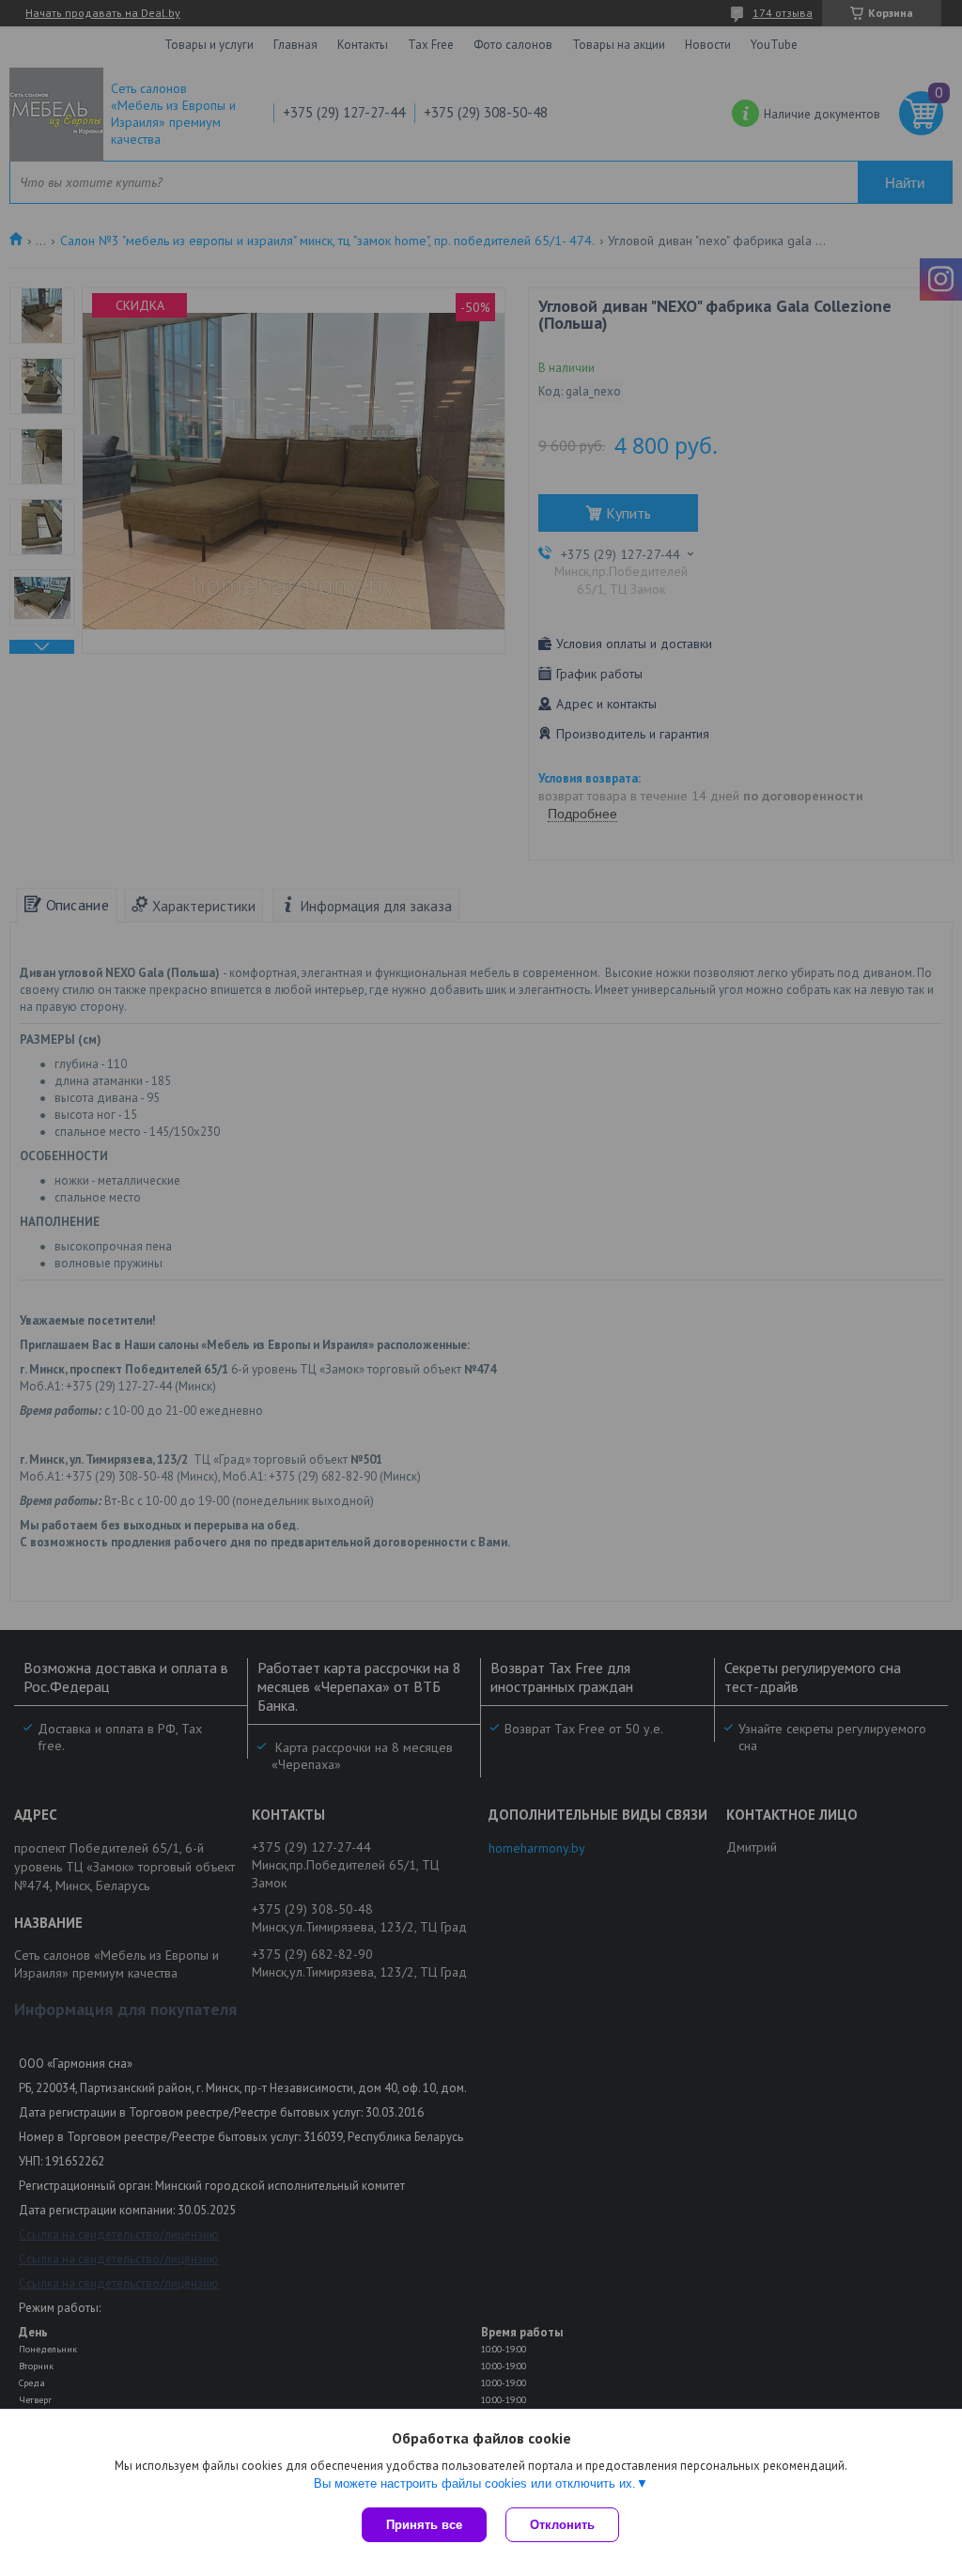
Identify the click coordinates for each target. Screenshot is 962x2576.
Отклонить (562, 2525)
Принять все (424, 2525)
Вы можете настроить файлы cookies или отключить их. (475, 2483)
